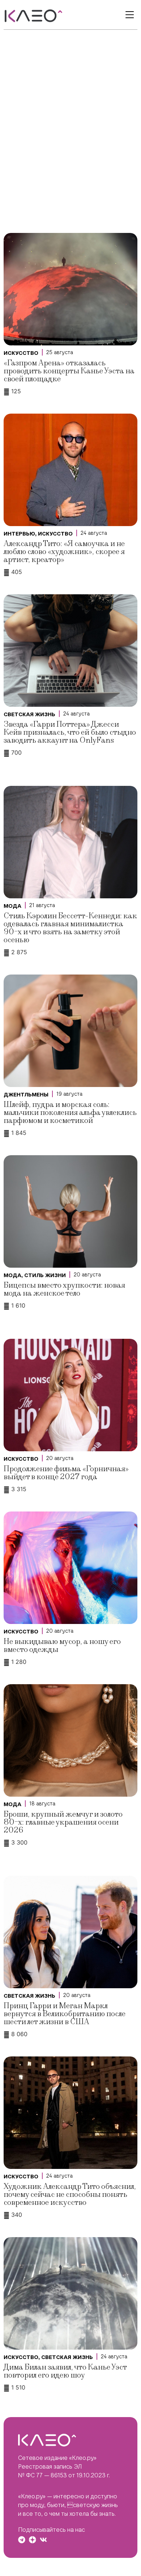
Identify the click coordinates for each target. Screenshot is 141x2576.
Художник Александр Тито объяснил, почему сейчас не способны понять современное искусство (70, 2194)
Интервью (19, 534)
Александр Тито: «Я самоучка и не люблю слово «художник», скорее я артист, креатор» (64, 552)
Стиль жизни (45, 1275)
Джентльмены (26, 1095)
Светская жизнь (29, 714)
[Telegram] (22, 2540)
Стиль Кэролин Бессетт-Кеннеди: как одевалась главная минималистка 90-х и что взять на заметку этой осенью (70, 928)
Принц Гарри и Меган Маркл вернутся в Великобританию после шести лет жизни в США (65, 2014)
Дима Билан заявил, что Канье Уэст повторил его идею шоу (65, 2371)
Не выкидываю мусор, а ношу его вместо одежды (62, 1646)
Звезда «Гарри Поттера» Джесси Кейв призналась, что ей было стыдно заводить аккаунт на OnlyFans (70, 732)
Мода (12, 906)
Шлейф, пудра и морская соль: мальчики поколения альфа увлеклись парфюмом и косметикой (70, 1113)
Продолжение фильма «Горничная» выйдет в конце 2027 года (66, 1473)
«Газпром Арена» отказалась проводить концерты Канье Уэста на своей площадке (69, 371)
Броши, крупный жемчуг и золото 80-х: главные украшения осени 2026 (63, 1822)
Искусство (21, 353)
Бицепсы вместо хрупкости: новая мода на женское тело (64, 1289)
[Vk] (43, 2540)
